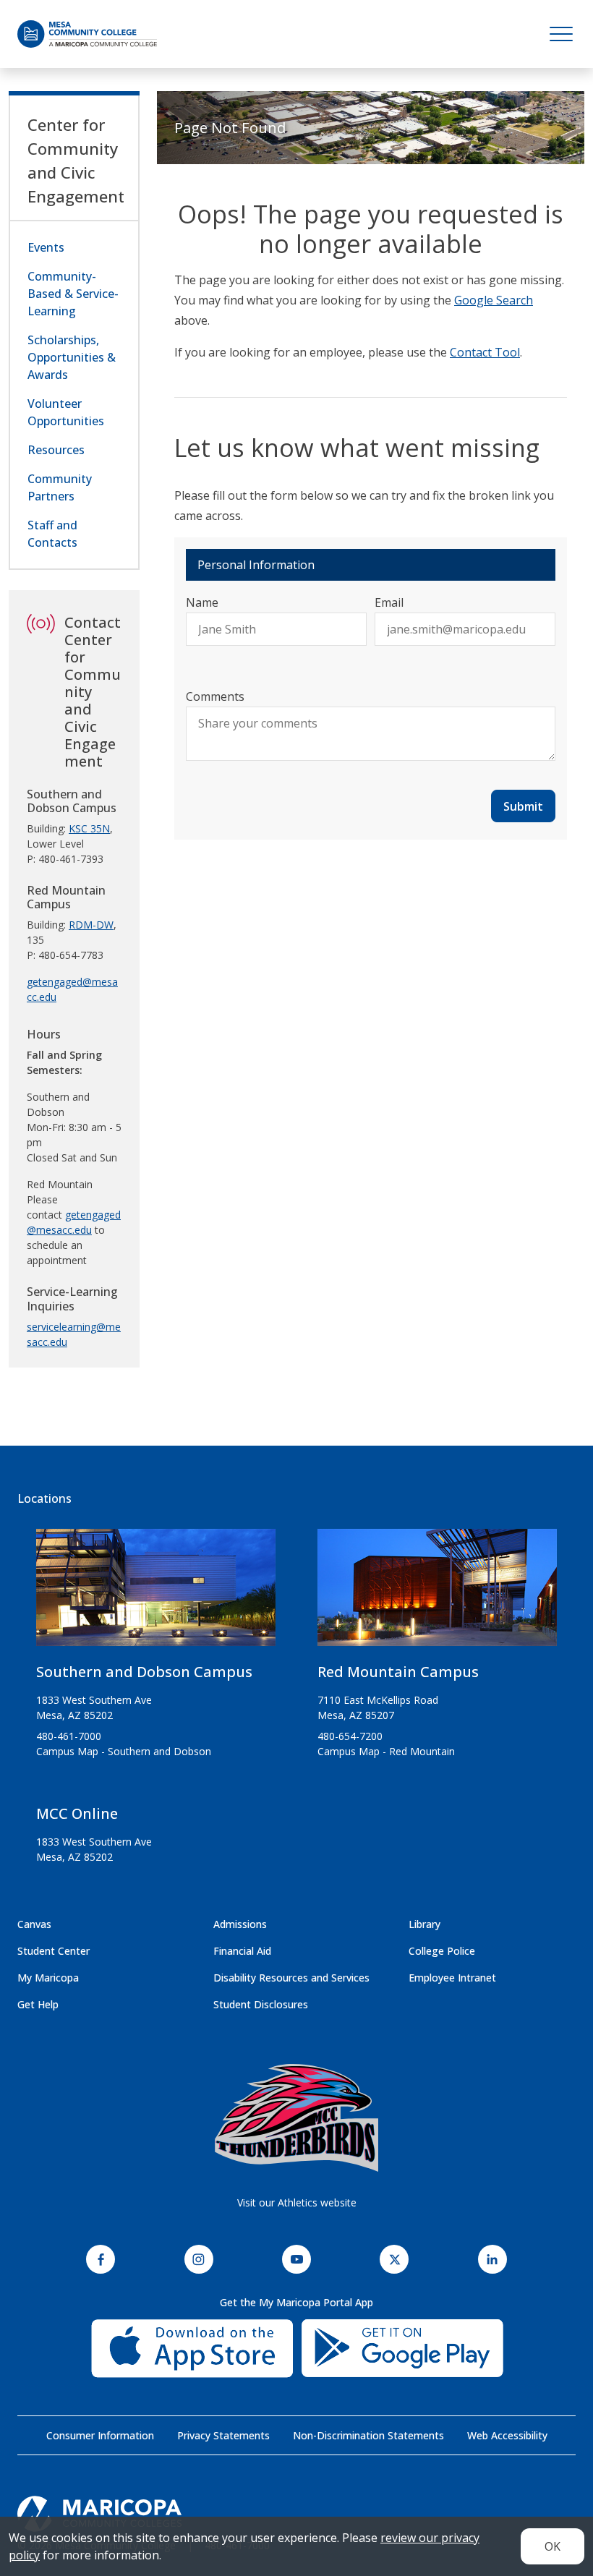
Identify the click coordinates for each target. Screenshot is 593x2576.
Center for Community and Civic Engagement (76, 160)
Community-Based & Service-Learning (73, 294)
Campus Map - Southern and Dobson (124, 1751)
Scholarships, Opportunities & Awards (72, 357)
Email (389, 602)
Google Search (494, 300)
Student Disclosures (261, 2004)
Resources (56, 450)
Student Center (54, 1951)
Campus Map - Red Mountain (386, 1751)
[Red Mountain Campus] (437, 1593)
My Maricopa (48, 1978)
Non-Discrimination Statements (368, 2435)
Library (425, 1924)
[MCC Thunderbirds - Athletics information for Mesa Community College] (296, 2118)
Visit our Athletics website (297, 2202)
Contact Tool (485, 352)
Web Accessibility (507, 2435)
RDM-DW (91, 925)
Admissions (240, 1924)
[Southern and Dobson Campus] (156, 1593)
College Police (442, 1951)
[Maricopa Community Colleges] (296, 2514)
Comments (215, 696)
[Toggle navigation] (561, 34)
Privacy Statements (223, 2435)
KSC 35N (89, 828)
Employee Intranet (452, 1978)
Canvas (34, 1924)
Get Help (38, 2004)
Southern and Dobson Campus (144, 1672)
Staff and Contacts (52, 534)
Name (202, 602)
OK (553, 2546)
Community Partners (60, 487)
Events (46, 247)
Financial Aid (242, 1951)
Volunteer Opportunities (66, 412)
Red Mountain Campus (398, 1672)
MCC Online (77, 1813)
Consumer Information (100, 2435)
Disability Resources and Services (291, 1978)
